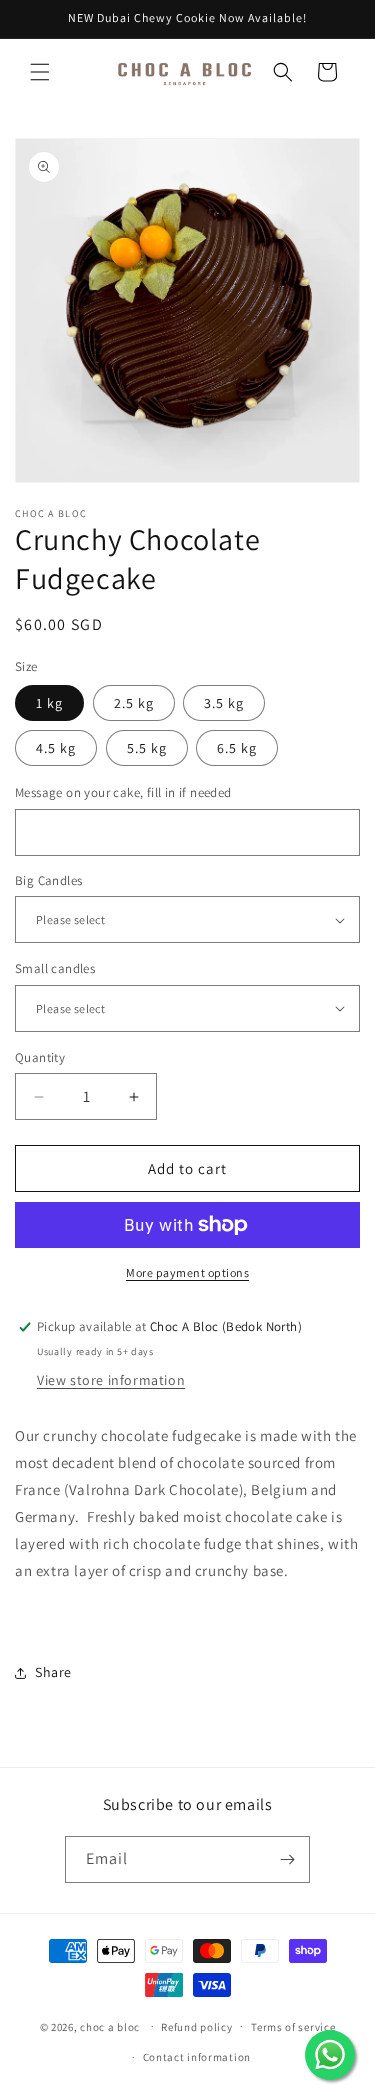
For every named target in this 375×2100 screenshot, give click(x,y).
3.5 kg (224, 703)
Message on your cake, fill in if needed (123, 792)
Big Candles (48, 880)
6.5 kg (237, 748)
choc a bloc (110, 2026)
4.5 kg (56, 748)
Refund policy (196, 2027)
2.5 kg (134, 703)
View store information (111, 1380)
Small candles (55, 968)
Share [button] (53, 1672)
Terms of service (293, 2027)
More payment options (187, 1272)
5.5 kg (147, 748)
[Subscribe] (287, 1859)
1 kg (49, 703)
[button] (40, 72)
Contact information (197, 2057)
